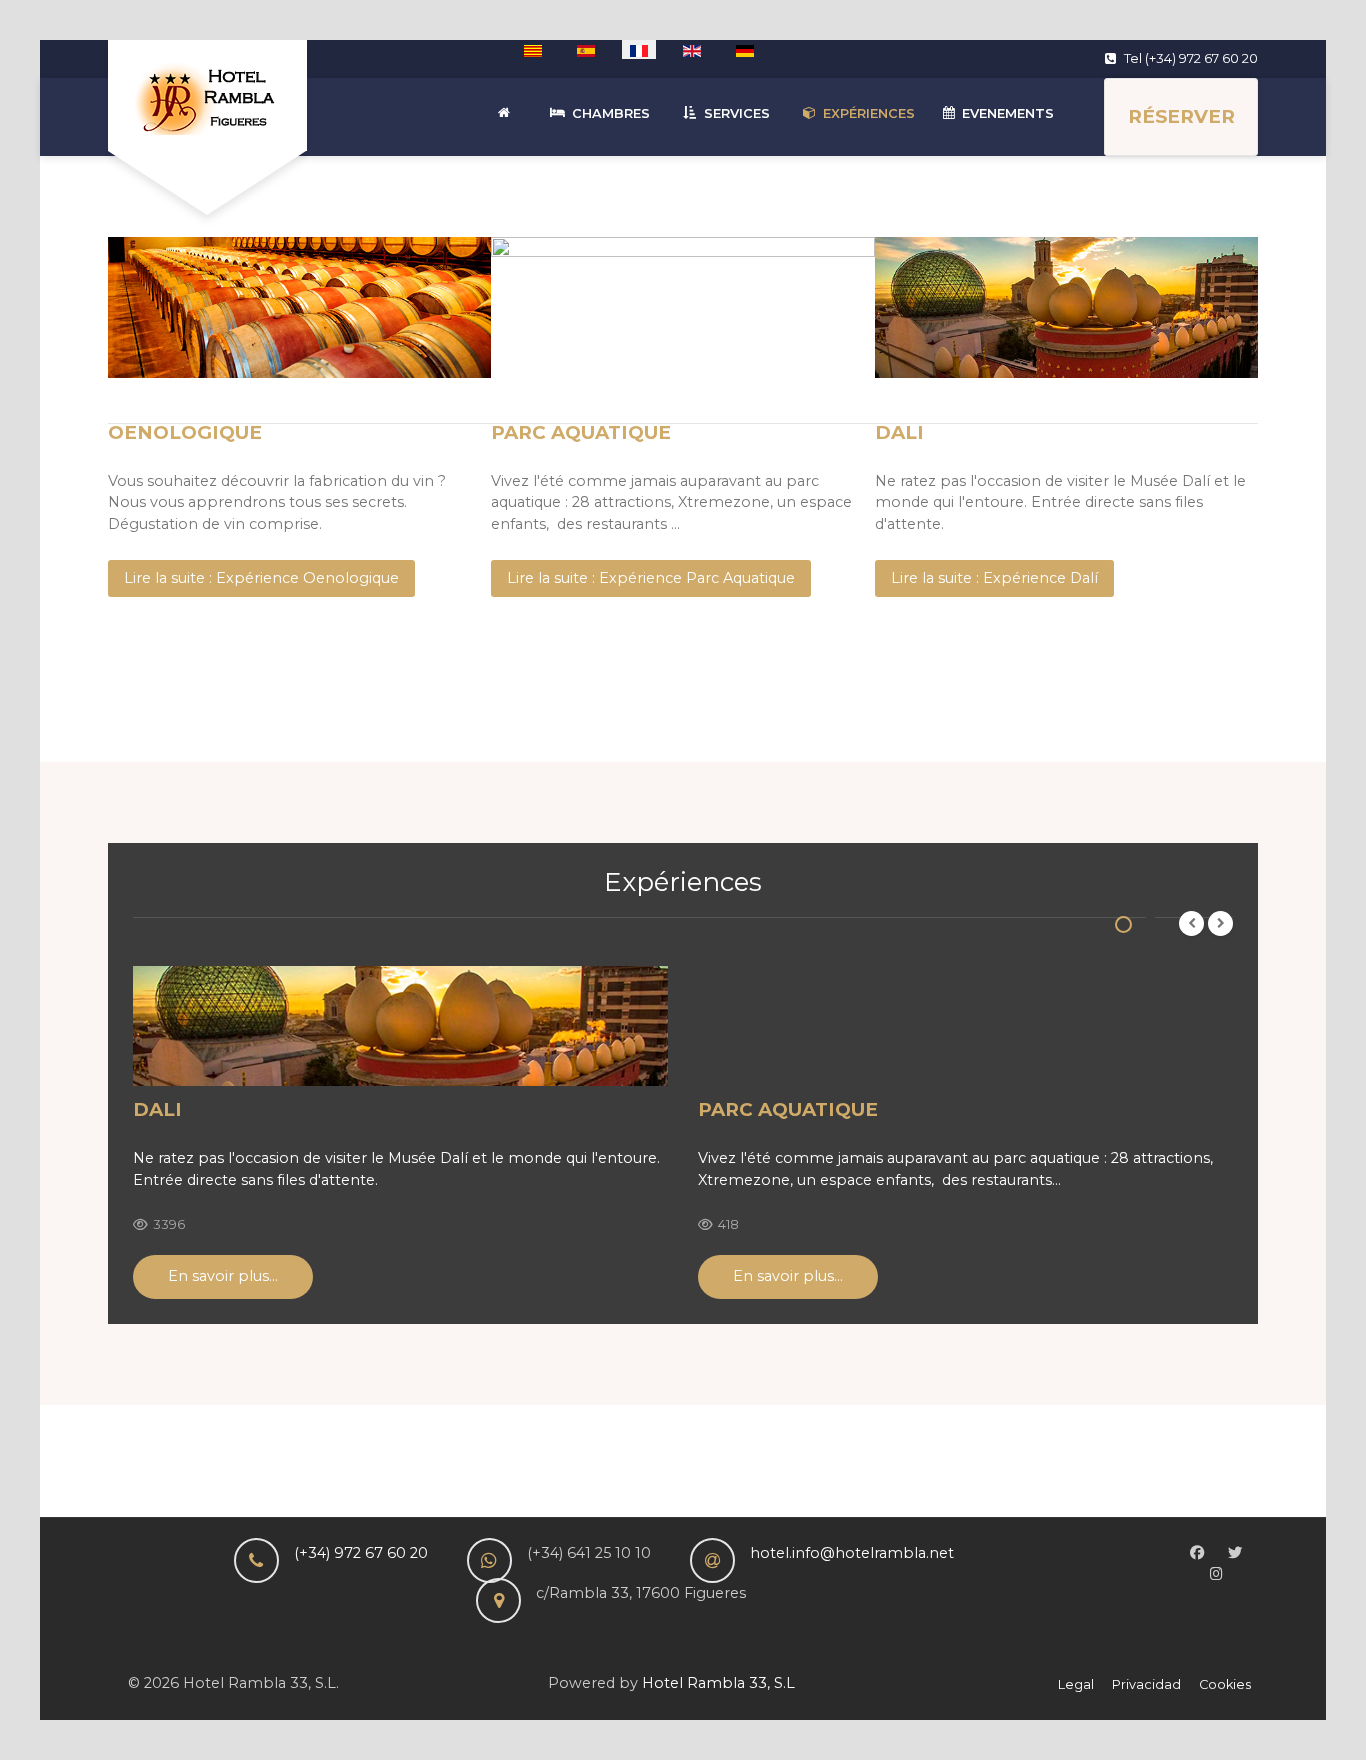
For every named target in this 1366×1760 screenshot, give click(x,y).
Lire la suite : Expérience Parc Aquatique (651, 578)
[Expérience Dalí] (400, 1026)
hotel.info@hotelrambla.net (852, 1553)
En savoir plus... (223, 1276)
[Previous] (1191, 923)
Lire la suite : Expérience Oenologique (261, 578)
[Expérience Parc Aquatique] (965, 1026)
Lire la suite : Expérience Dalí (994, 578)
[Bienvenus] (507, 113)
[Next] (1220, 923)
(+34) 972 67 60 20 (361, 1553)
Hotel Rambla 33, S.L (718, 1683)
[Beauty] (207, 95)
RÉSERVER (1181, 116)
